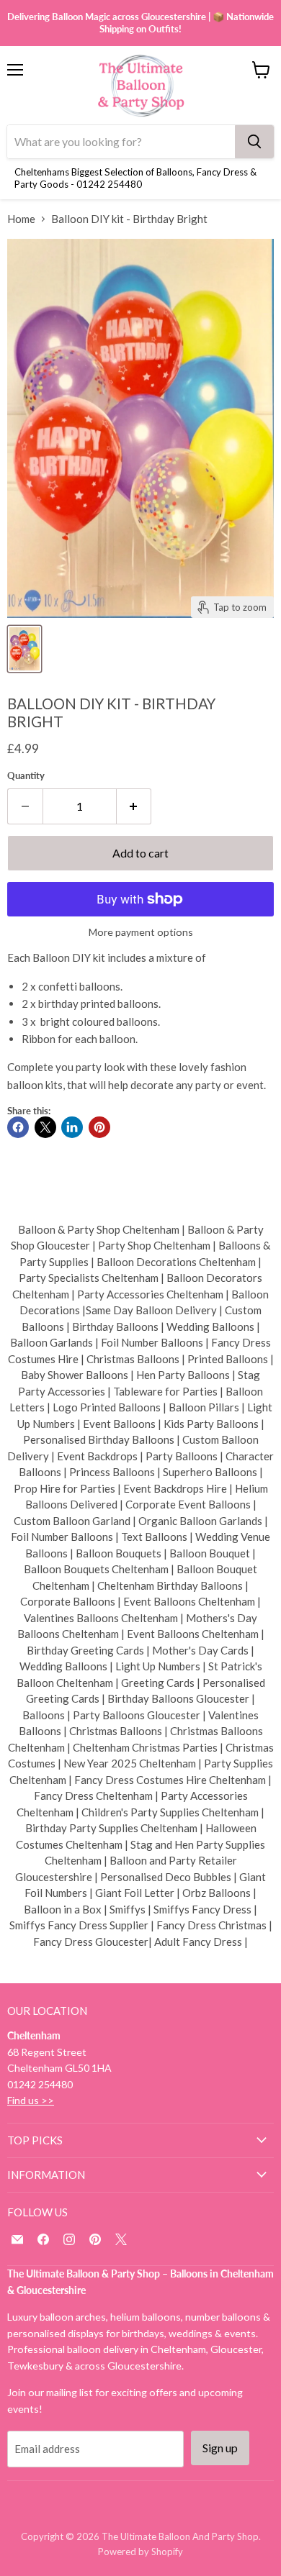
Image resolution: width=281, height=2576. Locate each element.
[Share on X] (45, 1127)
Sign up (220, 2448)
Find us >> (31, 2100)
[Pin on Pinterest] (99, 1127)
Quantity (26, 776)
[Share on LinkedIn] (72, 1127)
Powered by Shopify (140, 2552)
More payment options (141, 932)
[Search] (254, 142)
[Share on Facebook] (18, 1127)
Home (21, 219)
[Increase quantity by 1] (134, 806)
